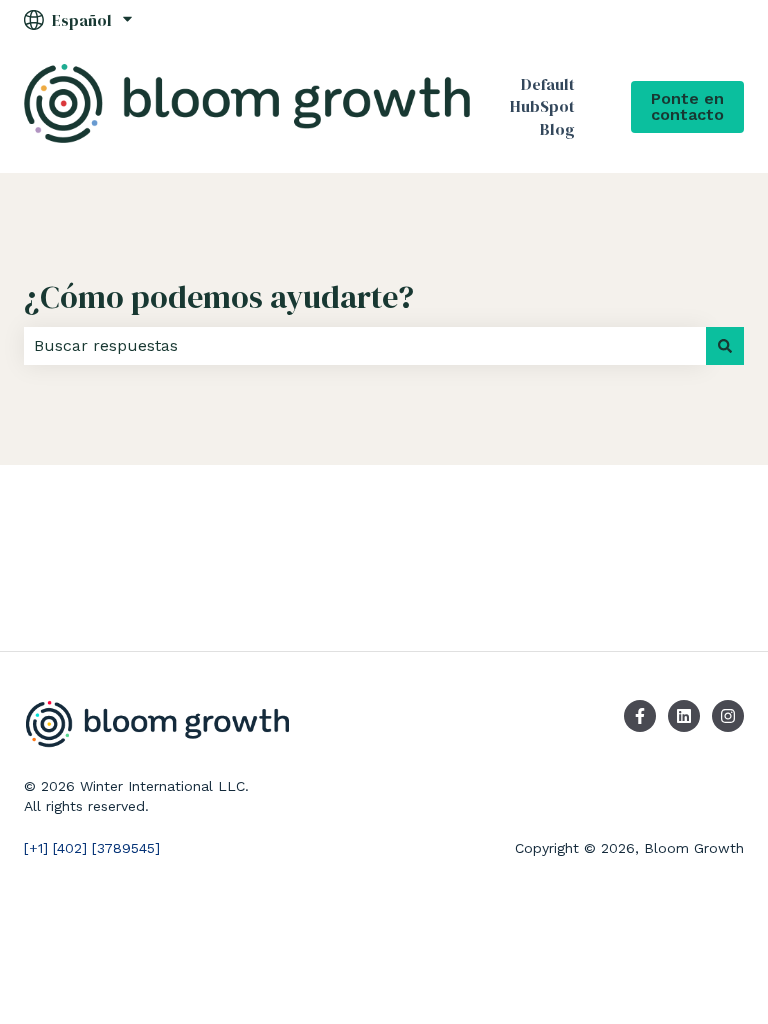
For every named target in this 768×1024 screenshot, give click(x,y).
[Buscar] (725, 346)
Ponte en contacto (687, 106)
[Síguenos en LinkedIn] (684, 716)
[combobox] (365, 346)
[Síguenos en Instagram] (728, 716)
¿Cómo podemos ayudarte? (219, 297)
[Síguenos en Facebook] (640, 716)
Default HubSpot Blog (542, 106)
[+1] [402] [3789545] (92, 848)
